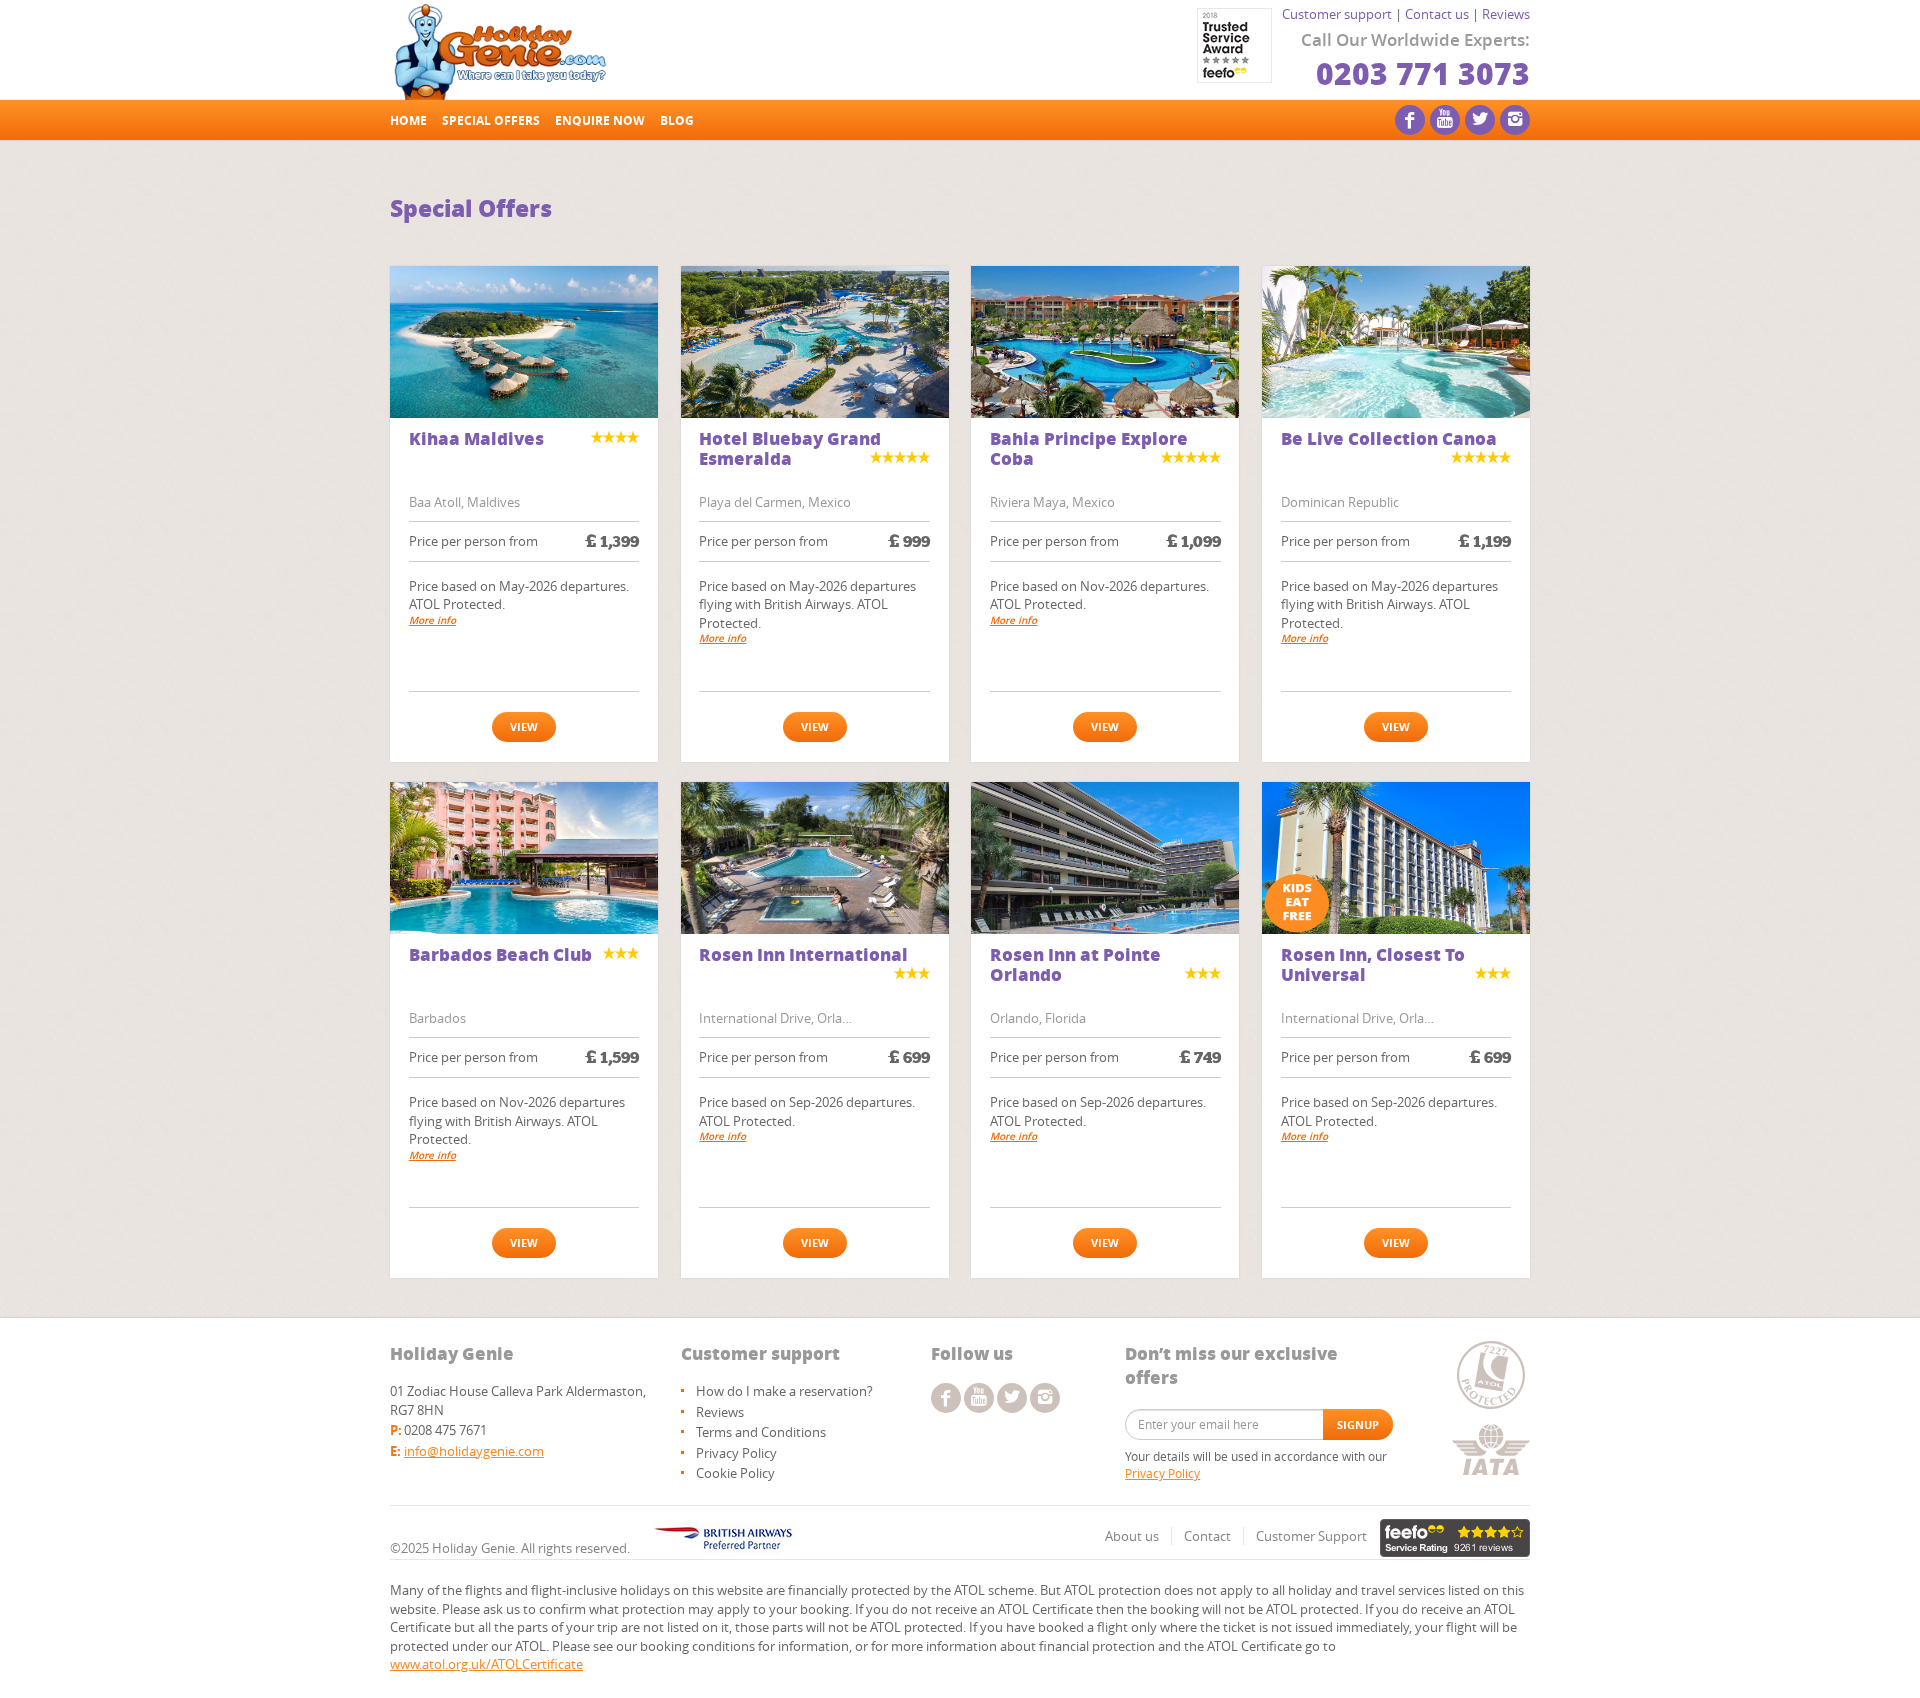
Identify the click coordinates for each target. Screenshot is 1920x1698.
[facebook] (1410, 120)
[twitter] (1480, 120)
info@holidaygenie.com (474, 1451)
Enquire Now (600, 120)
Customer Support (1311, 1536)
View (524, 726)
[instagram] (1515, 120)
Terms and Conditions (761, 1432)
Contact (1207, 1536)
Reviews (1506, 14)
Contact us (1437, 14)
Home (408, 120)
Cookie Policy (735, 1473)
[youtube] (1445, 120)
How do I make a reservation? (784, 1391)
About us (1132, 1536)
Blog (677, 120)
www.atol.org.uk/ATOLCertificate (486, 1664)
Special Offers (491, 120)
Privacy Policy (736, 1453)
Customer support (1337, 14)
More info (432, 620)
